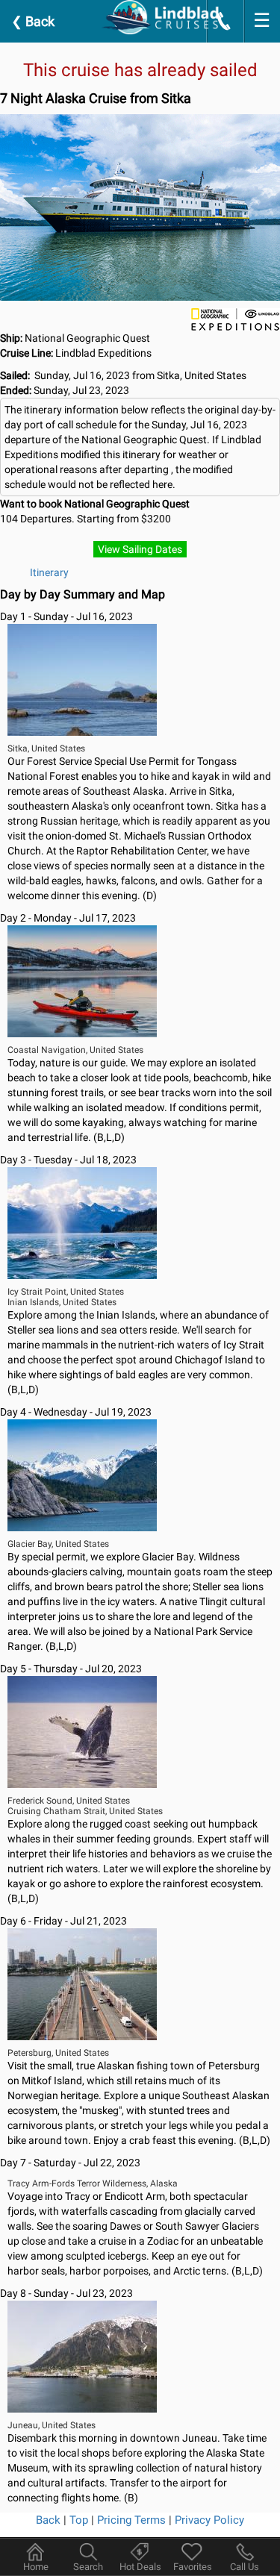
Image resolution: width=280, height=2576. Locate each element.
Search (88, 2567)
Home (36, 2567)
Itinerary (49, 572)
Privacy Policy (209, 2520)
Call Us (245, 2567)
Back (33, 21)
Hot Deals (140, 2567)
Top (79, 2520)
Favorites (193, 2567)
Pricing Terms (131, 2520)
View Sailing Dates (140, 549)
